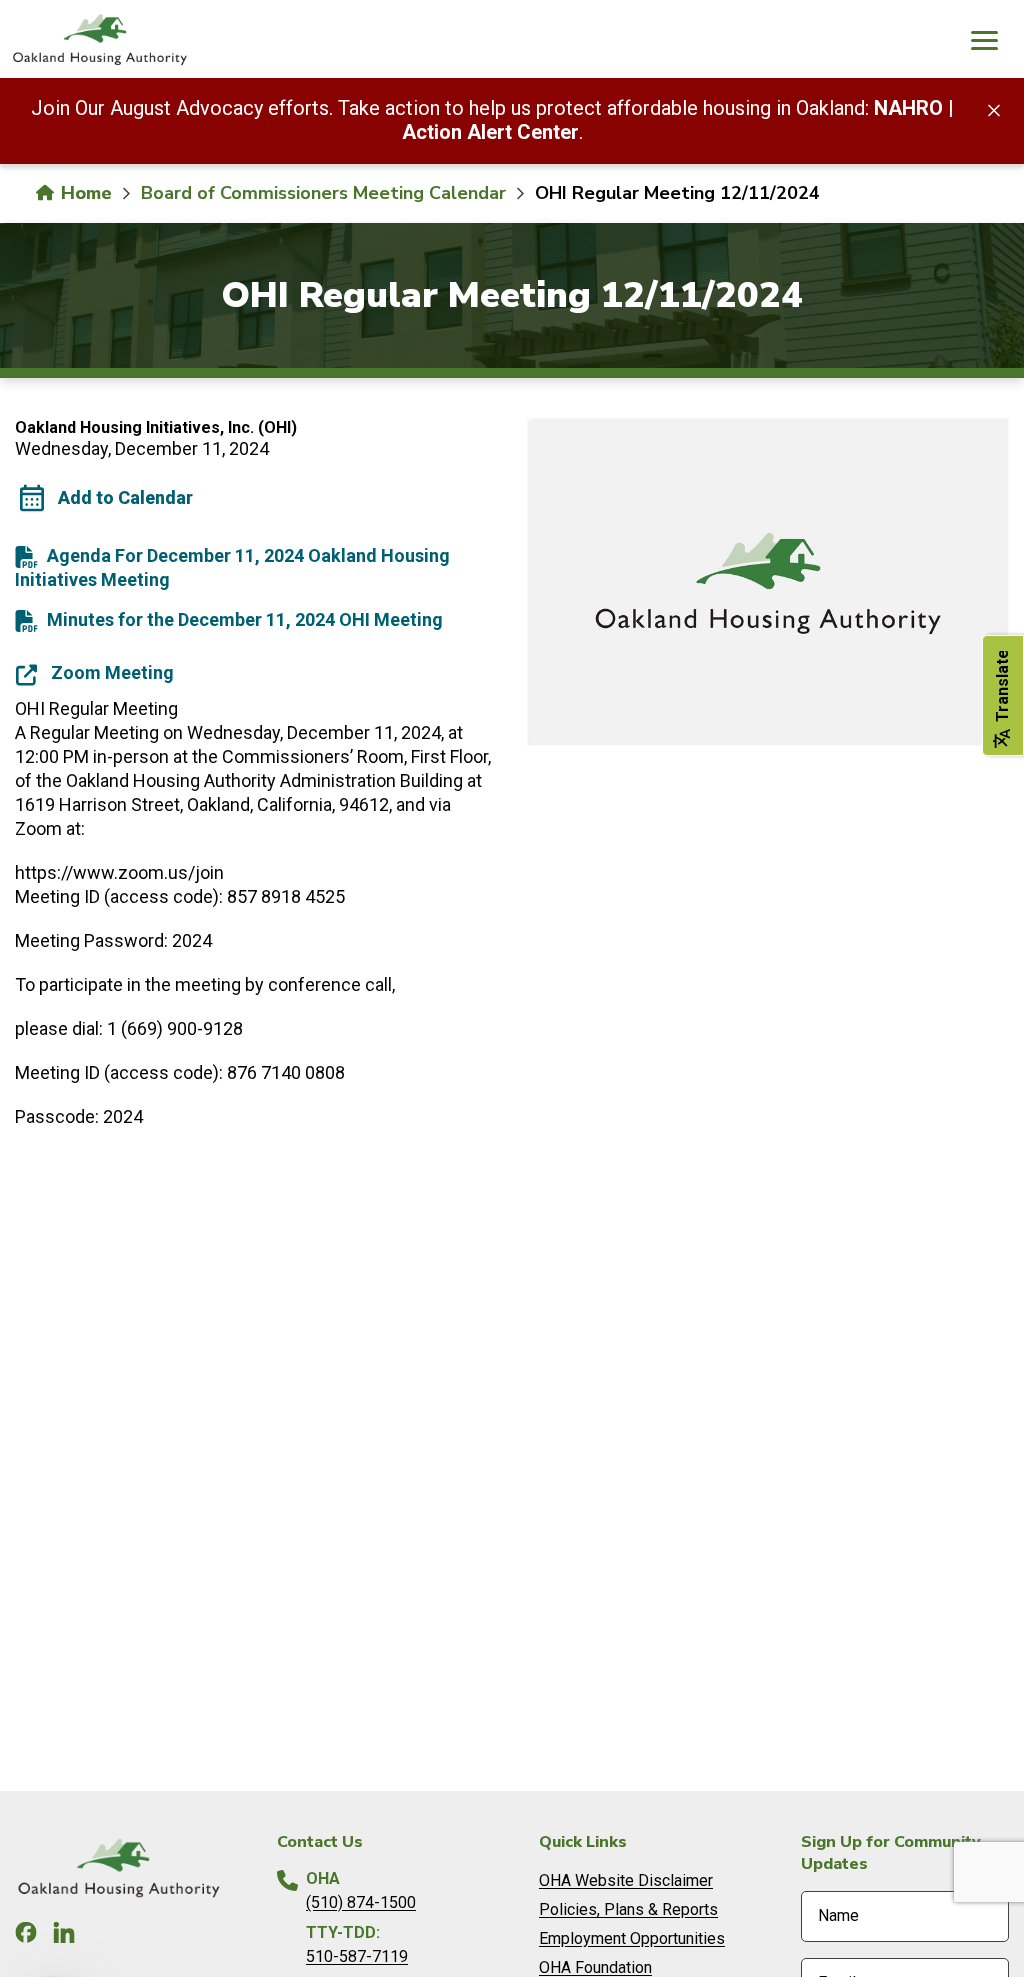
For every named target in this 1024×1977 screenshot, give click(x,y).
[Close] (994, 109)
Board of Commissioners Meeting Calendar (323, 193)
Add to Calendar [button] (125, 497)
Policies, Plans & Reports (628, 1909)
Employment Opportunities (632, 1938)
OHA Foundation (595, 1967)
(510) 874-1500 (361, 1902)
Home (84, 193)
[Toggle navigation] (984, 43)
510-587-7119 (357, 1956)
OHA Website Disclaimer (626, 1880)
